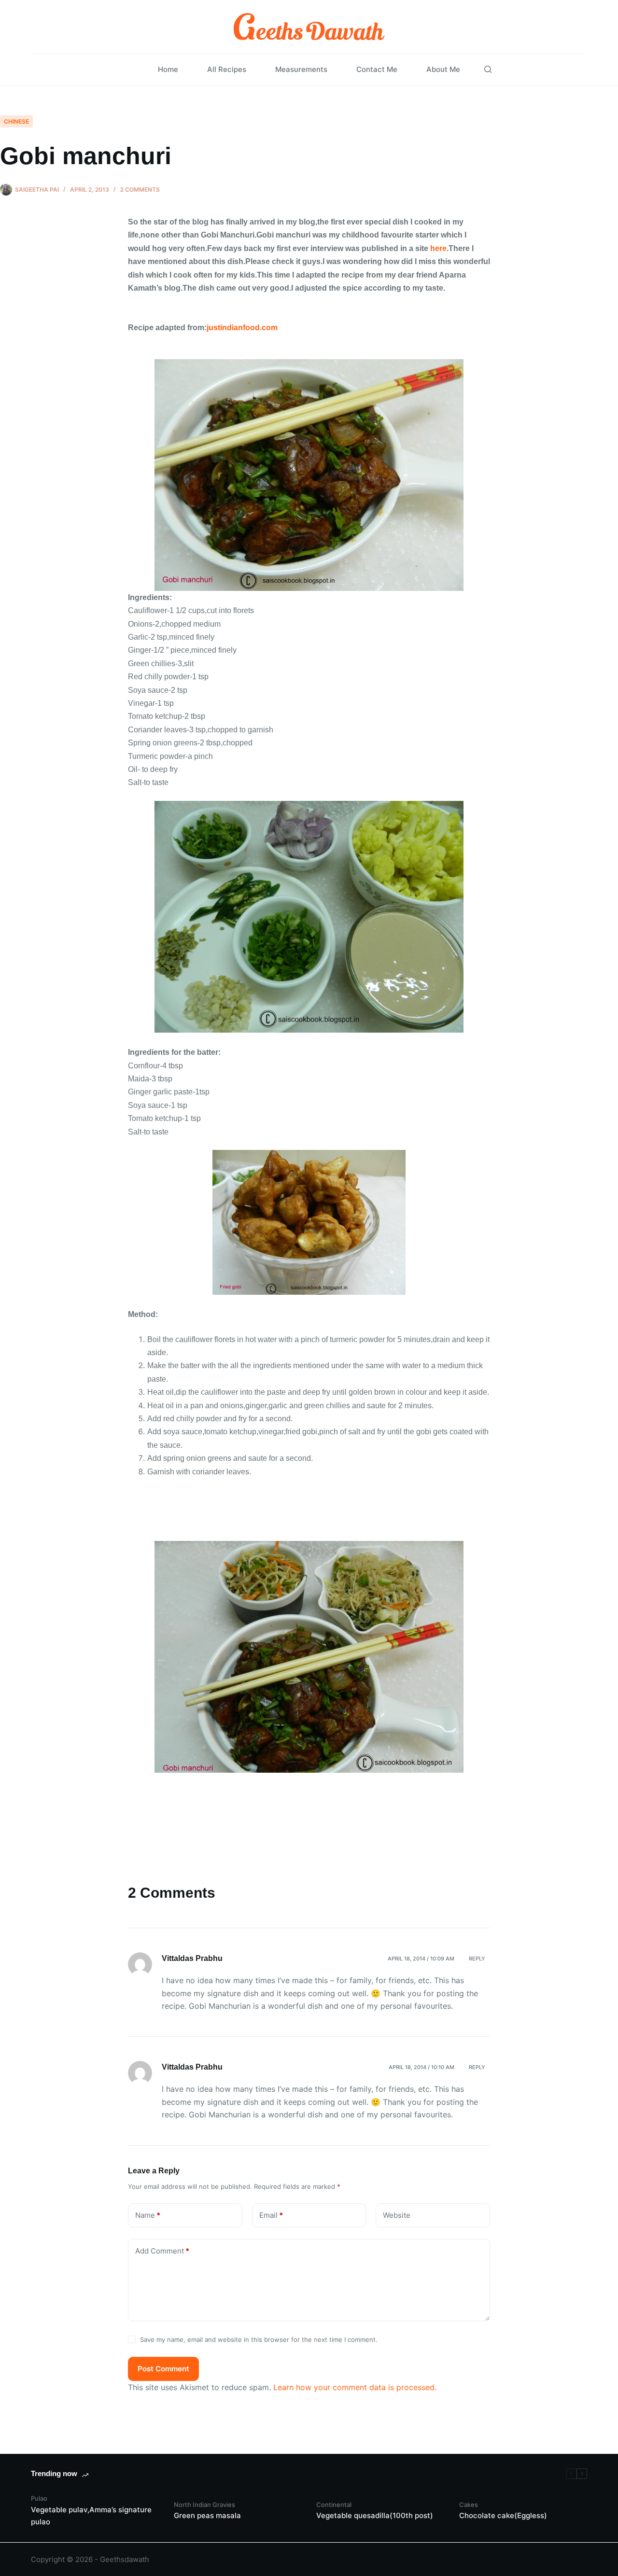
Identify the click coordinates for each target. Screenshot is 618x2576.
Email (271, 2215)
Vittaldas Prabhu (192, 1958)
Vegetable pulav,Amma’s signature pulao (91, 2516)
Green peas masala (207, 2515)
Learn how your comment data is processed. (355, 2387)
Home (168, 69)
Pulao (39, 2498)
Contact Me (377, 69)
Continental (334, 2505)
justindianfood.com (242, 328)
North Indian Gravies (204, 2505)
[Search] (488, 69)
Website (397, 2215)
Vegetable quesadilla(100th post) (375, 2515)
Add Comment (162, 2251)
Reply (477, 1959)
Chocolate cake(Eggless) (503, 2515)
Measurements (301, 69)
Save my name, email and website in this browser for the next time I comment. (259, 2339)
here (438, 248)
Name (148, 2215)
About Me (443, 69)
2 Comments (140, 189)
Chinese (16, 121)
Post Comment (163, 2369)
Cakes (469, 2505)
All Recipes (227, 69)
